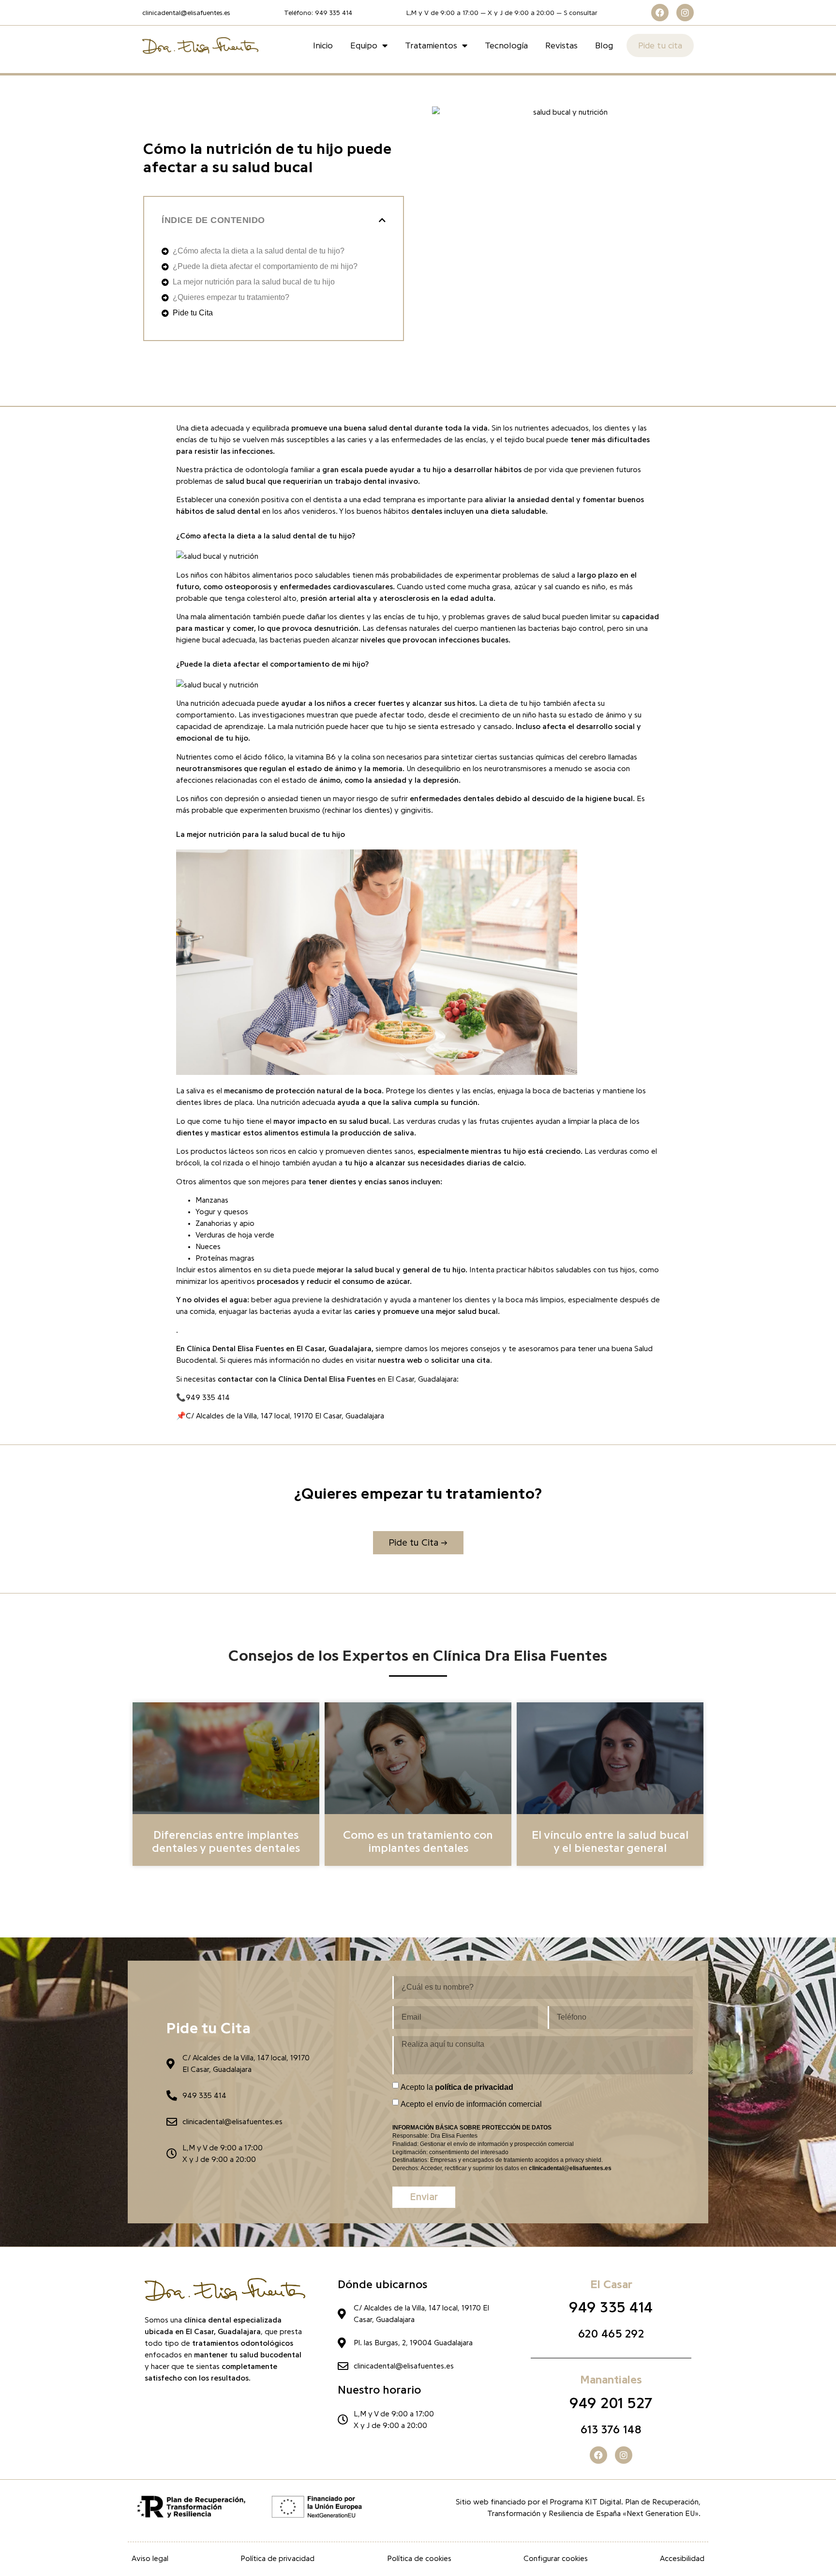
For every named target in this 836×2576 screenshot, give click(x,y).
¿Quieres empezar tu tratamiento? (231, 297)
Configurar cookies (556, 2559)
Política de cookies (419, 2559)
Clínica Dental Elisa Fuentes (235, 1349)
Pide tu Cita (193, 313)
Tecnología (506, 45)
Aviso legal (150, 2559)
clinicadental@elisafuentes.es (186, 13)
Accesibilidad (682, 2559)
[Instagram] (685, 13)
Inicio (323, 45)
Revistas (561, 45)
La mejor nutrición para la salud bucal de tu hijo (254, 282)
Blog (604, 45)
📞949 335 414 (203, 1398)
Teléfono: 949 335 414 (318, 13)
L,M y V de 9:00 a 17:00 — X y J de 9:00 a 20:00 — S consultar (502, 13)
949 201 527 (611, 2403)
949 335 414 (611, 2308)
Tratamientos (431, 45)
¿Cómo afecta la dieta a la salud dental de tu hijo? (259, 251)
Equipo (364, 45)
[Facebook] (660, 13)
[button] (382, 220)
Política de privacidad (277, 2559)
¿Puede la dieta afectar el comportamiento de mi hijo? (265, 266)
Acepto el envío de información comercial (471, 2104)
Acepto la (457, 2087)
